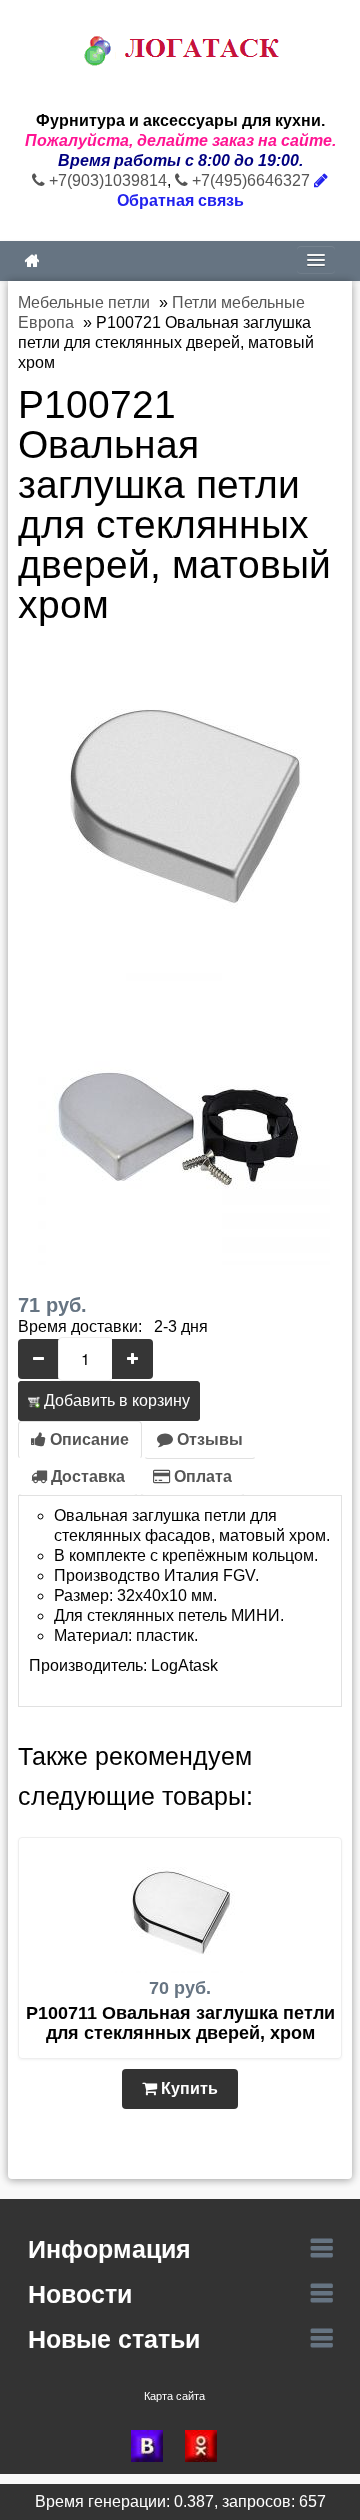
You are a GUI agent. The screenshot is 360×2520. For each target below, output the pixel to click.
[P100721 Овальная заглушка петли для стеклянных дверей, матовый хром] (180, 793)
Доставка (86, 1476)
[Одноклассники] (207, 2446)
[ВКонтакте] (153, 2446)
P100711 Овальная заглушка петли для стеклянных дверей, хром (180, 2023)
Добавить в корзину (115, 1400)
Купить (187, 2088)
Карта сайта (174, 2396)
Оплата (201, 1476)
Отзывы (208, 1439)
